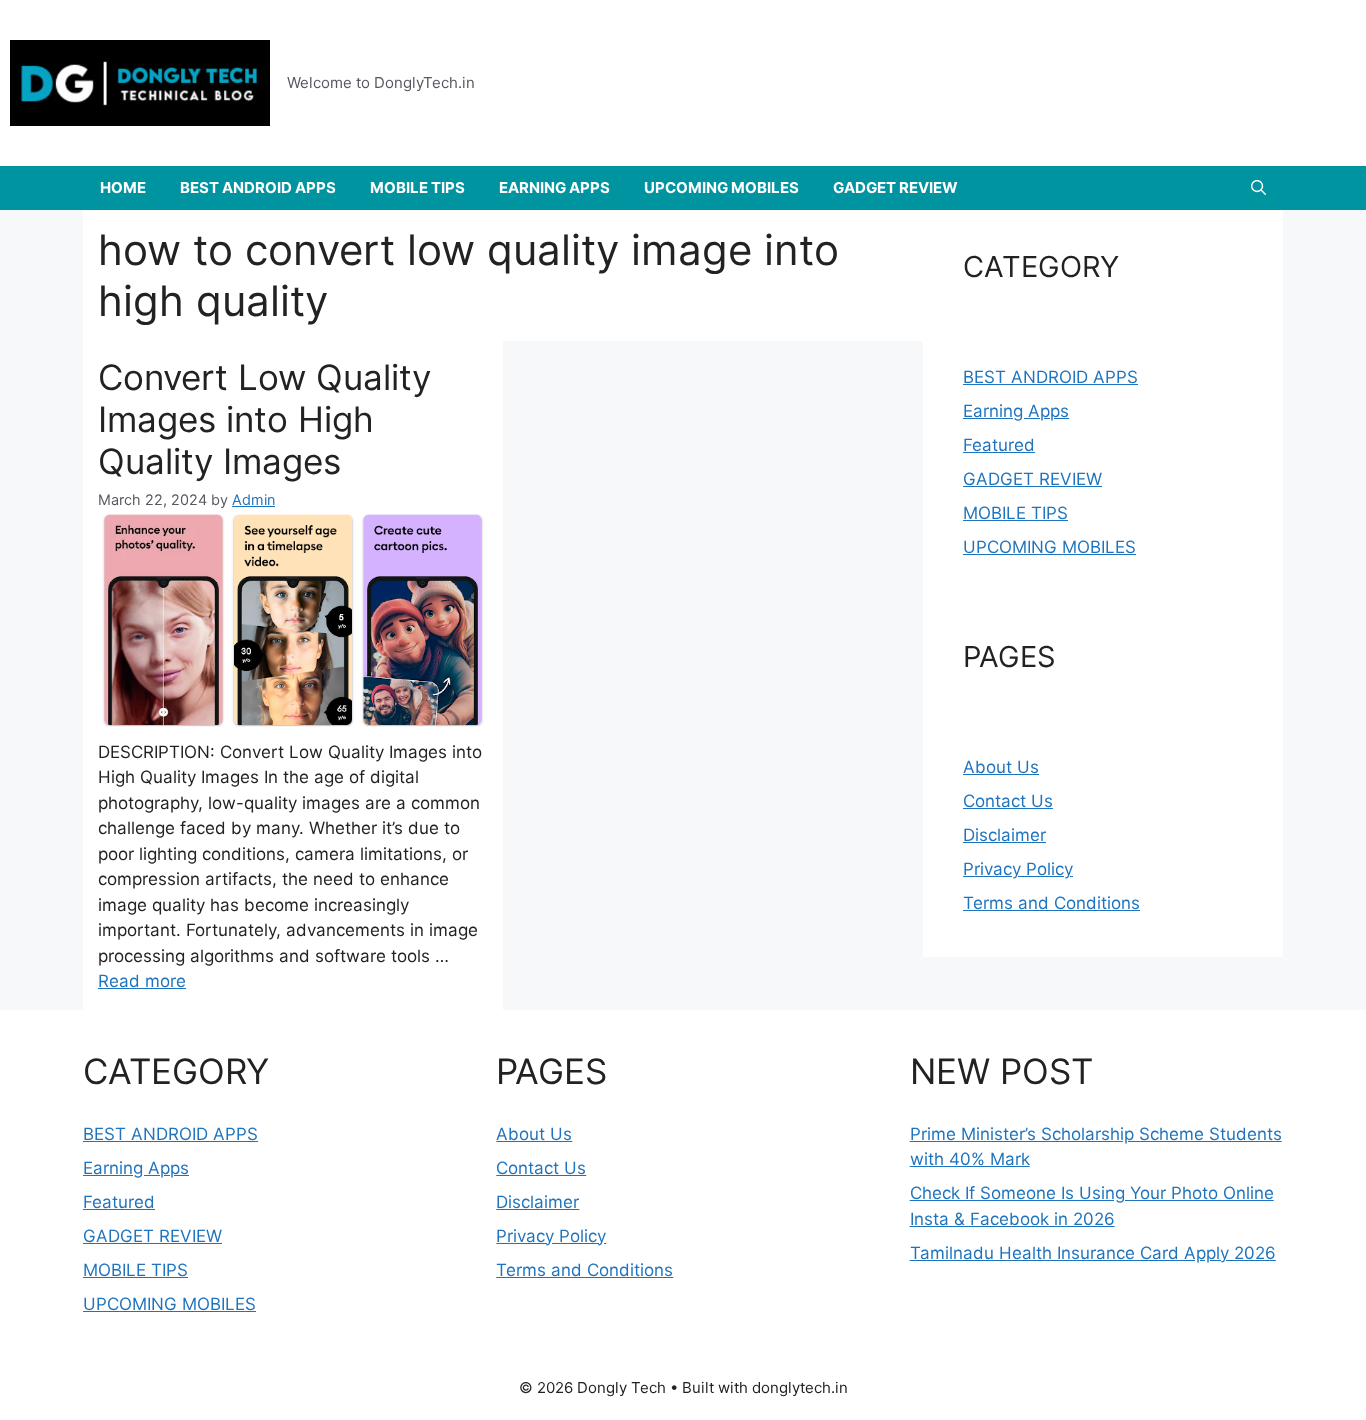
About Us (1001, 767)
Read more (142, 981)
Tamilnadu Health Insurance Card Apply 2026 (1093, 1253)
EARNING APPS (554, 187)
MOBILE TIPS (417, 187)
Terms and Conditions (1051, 903)
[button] (1258, 188)
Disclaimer (1004, 835)
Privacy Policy (1018, 869)
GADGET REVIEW (895, 187)
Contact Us (1008, 801)
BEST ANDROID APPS (258, 187)
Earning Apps (1016, 411)
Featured (999, 445)
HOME (123, 187)
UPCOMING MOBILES (721, 187)
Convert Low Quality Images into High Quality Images (264, 419)
